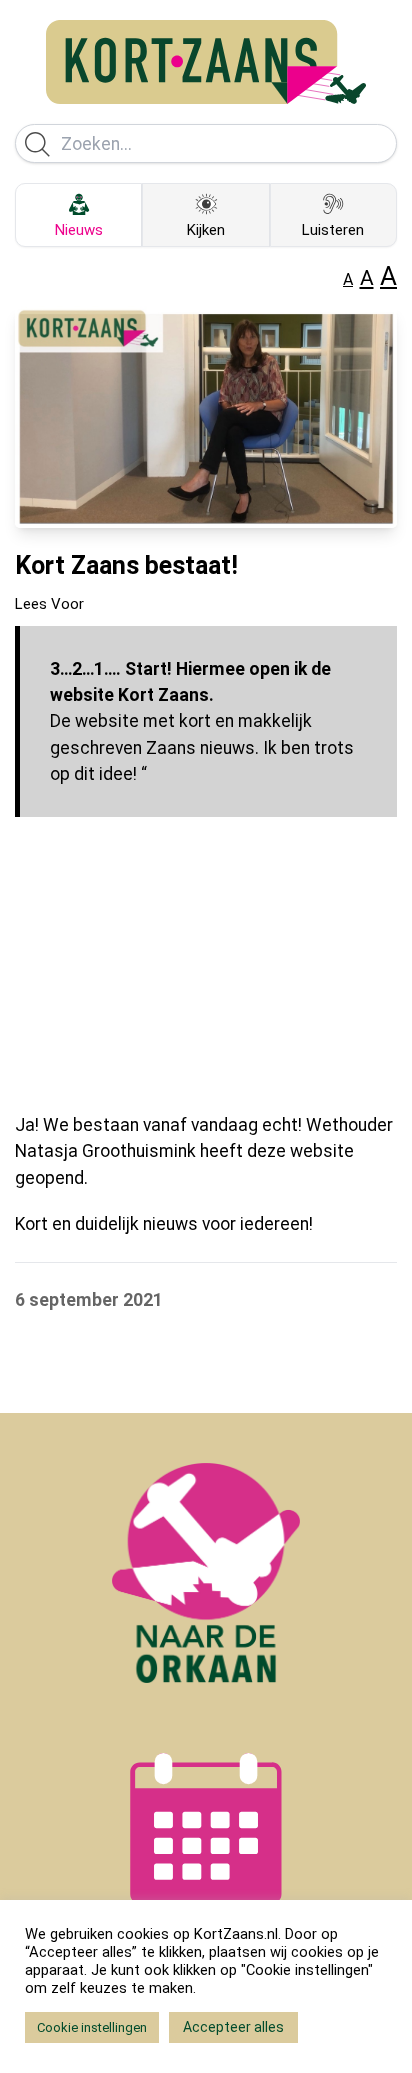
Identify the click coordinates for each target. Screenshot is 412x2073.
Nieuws (79, 230)
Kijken (206, 230)
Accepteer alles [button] (233, 2027)
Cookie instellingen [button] (92, 2027)
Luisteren (333, 230)
